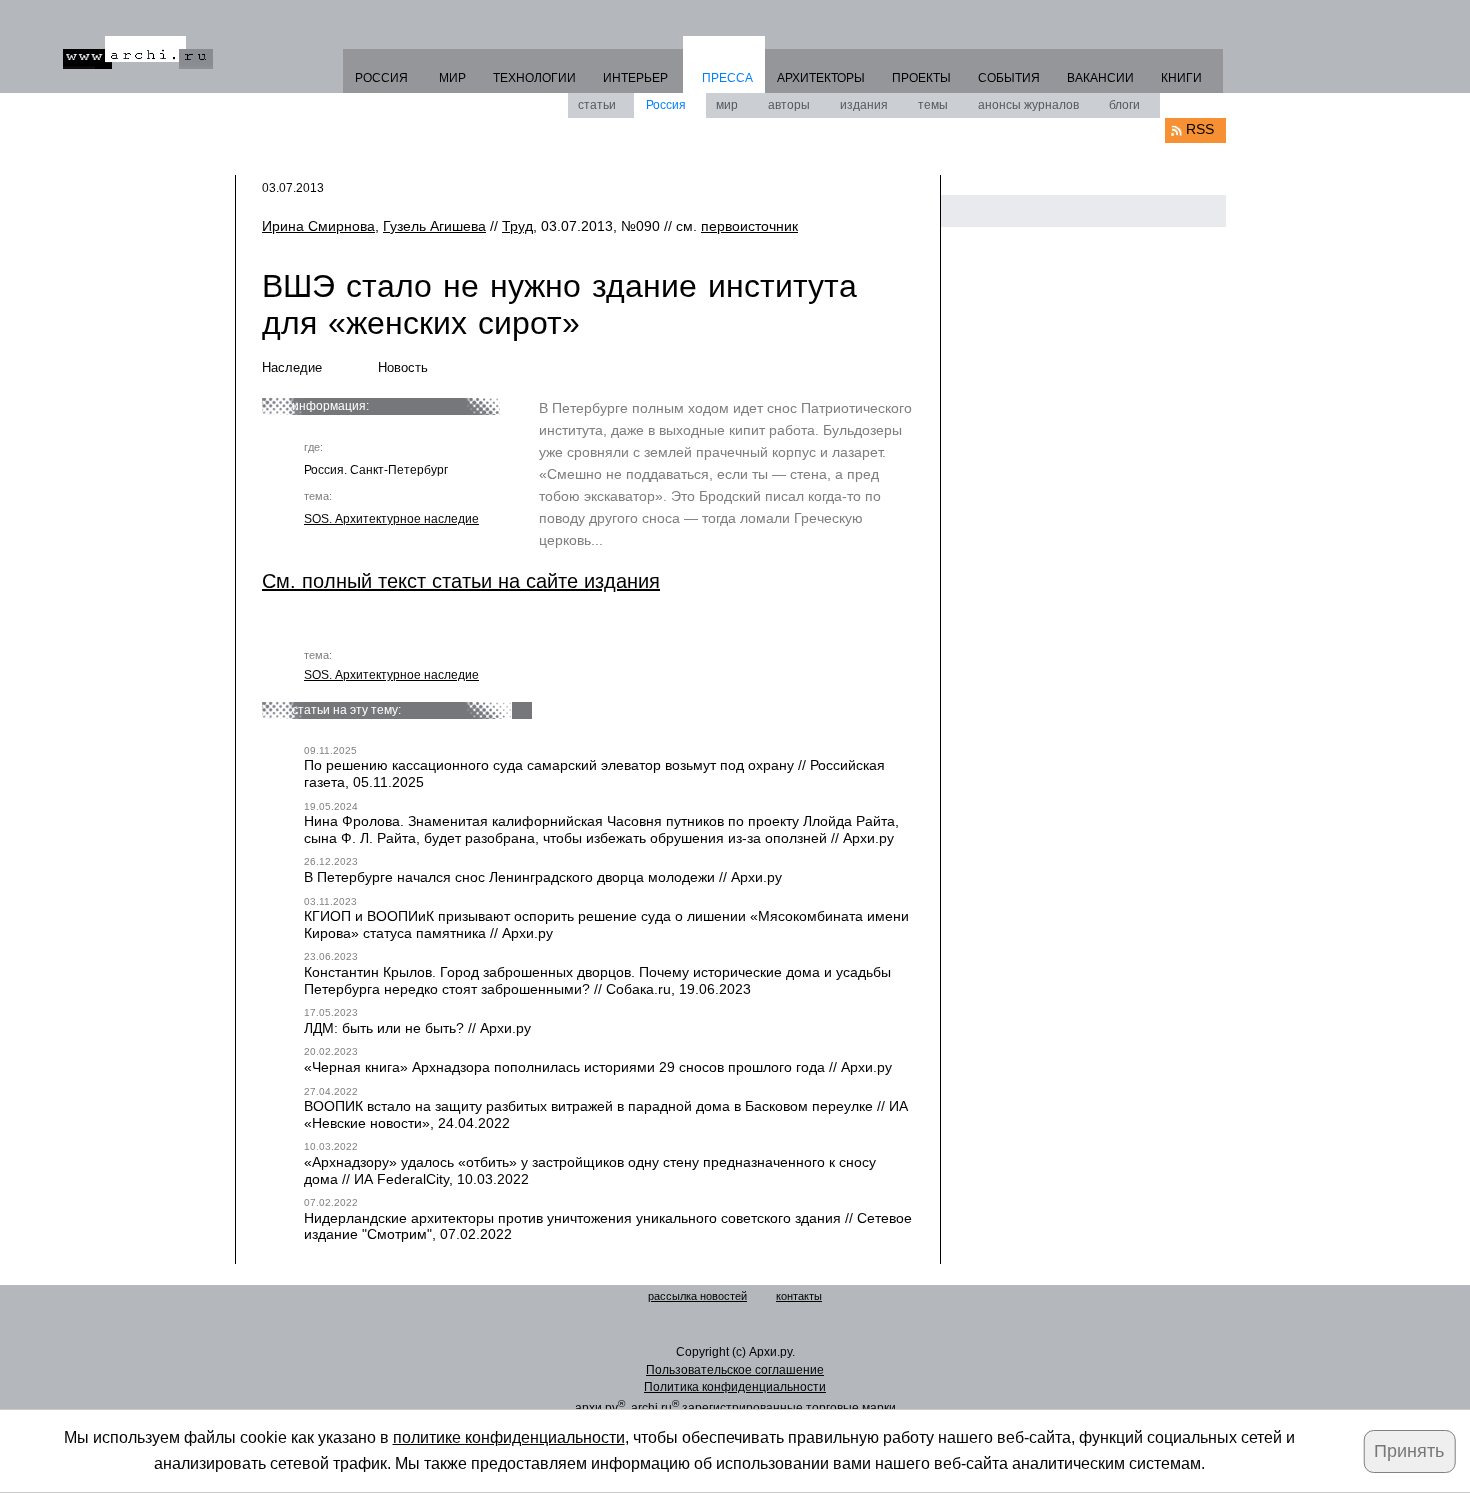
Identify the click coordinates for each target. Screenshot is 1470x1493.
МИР (452, 78)
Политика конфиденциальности (735, 1387)
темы (933, 105)
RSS (1200, 129)
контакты (799, 1296)
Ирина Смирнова (318, 226)
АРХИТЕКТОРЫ (821, 78)
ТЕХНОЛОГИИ (534, 78)
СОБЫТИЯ (1009, 78)
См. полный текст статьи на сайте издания (461, 581)
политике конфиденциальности (509, 1437)
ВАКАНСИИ (1100, 78)
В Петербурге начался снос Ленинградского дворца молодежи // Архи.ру (543, 877)
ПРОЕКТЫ (921, 78)
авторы (789, 105)
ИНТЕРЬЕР (635, 78)
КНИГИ (1181, 78)
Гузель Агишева (434, 226)
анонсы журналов (1028, 105)
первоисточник (749, 226)
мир (727, 105)
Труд (517, 226)
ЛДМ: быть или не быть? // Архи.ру (417, 1028)
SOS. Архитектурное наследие (391, 519)
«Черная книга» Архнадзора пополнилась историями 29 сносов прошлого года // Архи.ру (598, 1067)
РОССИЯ (381, 78)
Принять (1409, 1451)
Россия (666, 105)
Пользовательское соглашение (735, 1370)
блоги (1124, 105)
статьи (597, 105)
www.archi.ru (138, 52)
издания (864, 105)
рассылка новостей (697, 1296)
